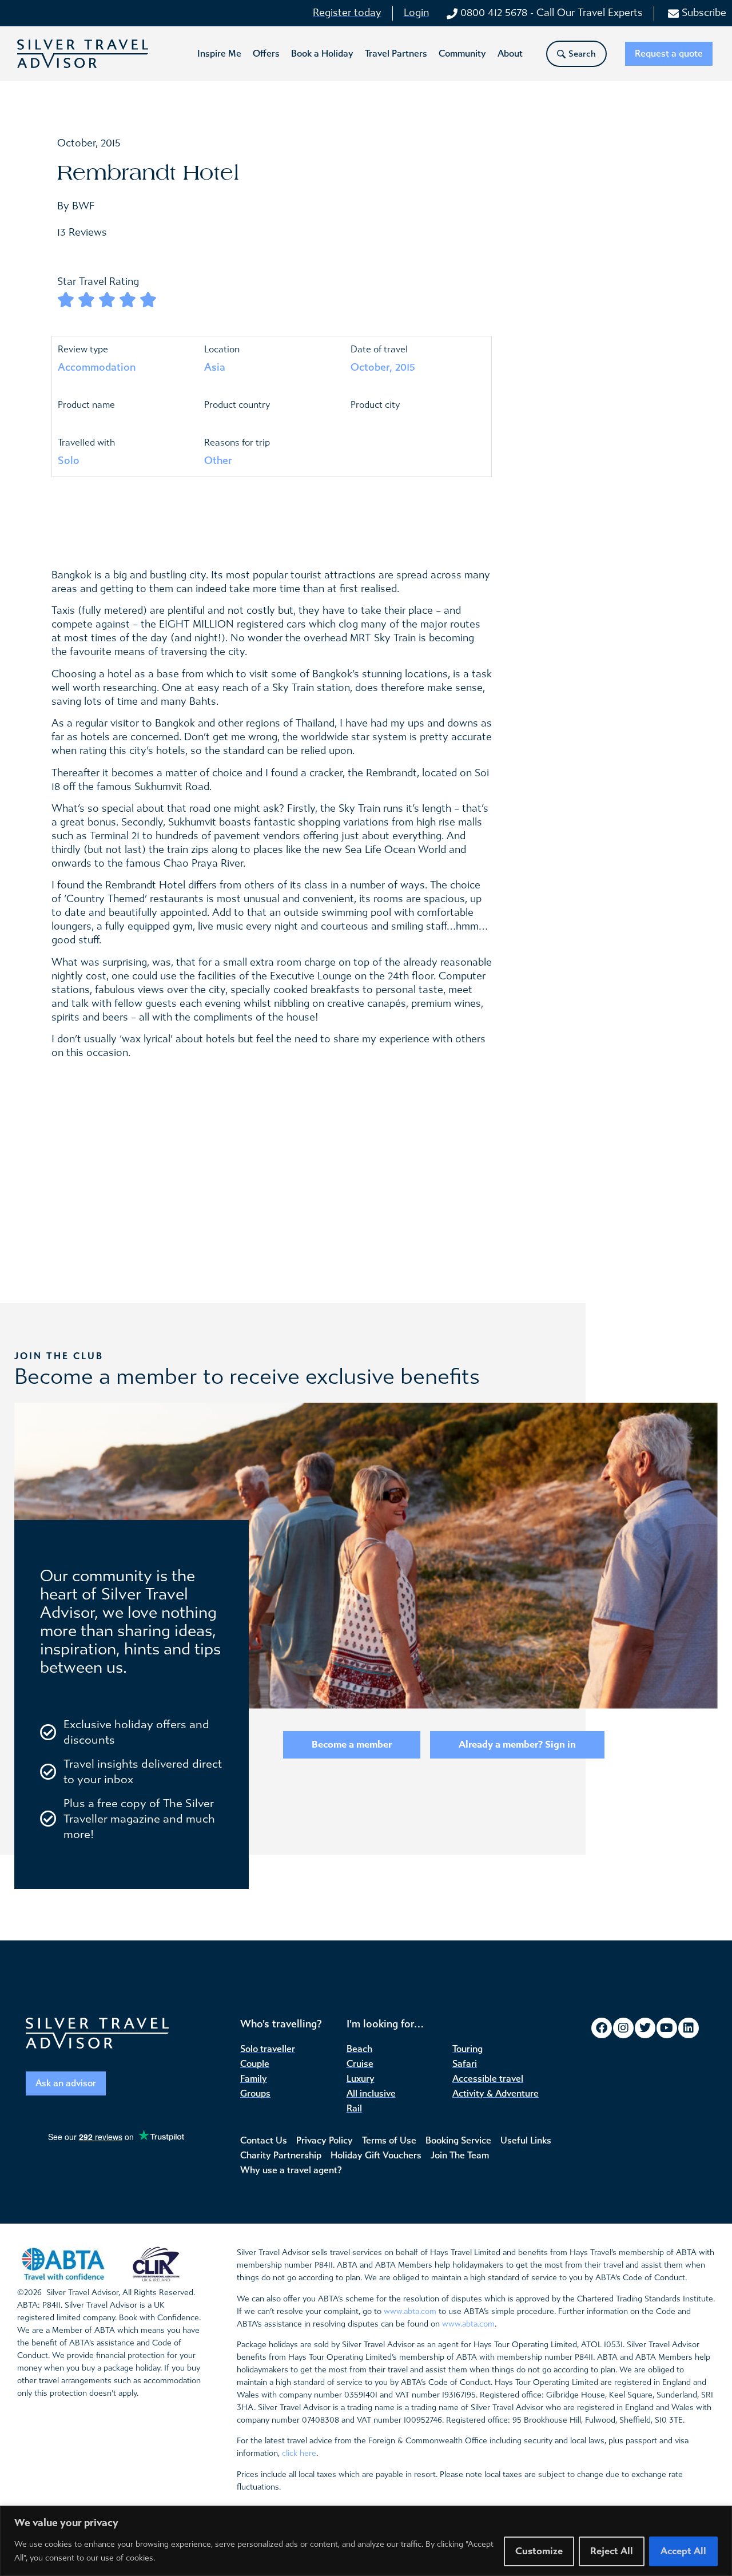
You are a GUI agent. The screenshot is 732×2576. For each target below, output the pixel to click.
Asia (215, 367)
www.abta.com (410, 2311)
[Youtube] (667, 2028)
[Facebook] (602, 2028)
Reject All (612, 2551)
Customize (539, 2551)
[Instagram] (623, 2028)
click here (299, 2453)
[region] (366, 2541)
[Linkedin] (689, 2028)
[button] (219, 54)
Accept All (683, 2551)
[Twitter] (645, 2028)
